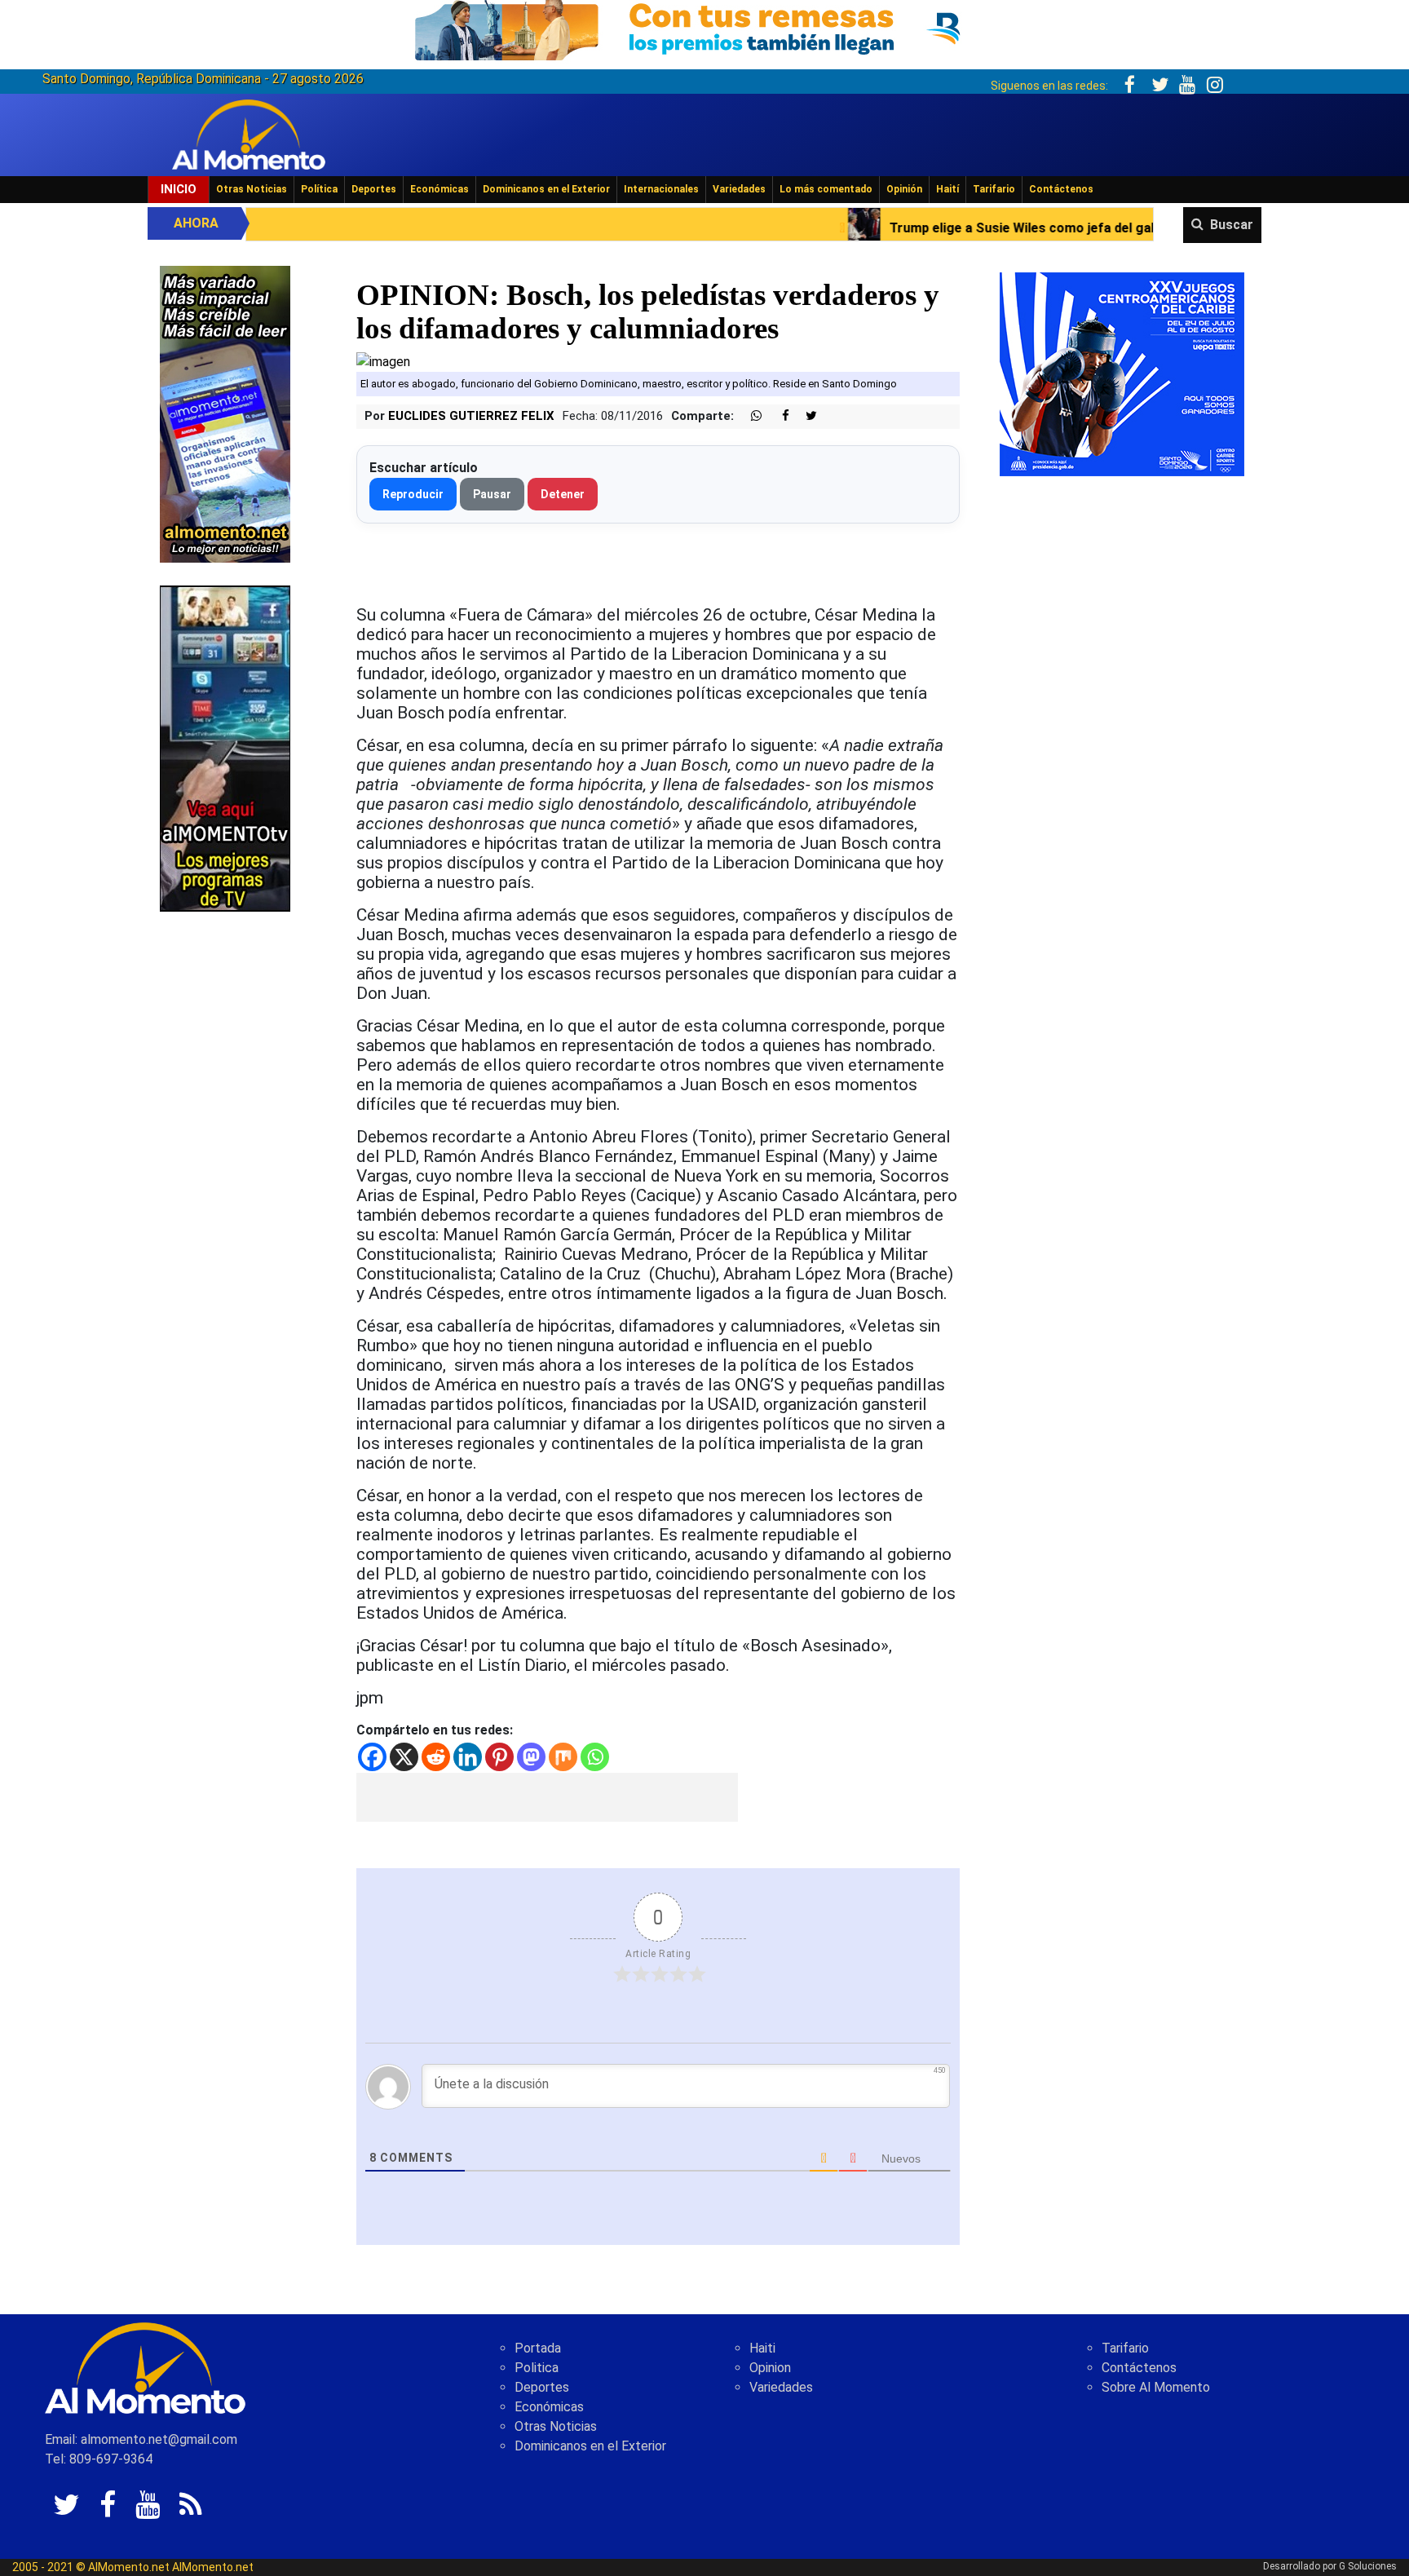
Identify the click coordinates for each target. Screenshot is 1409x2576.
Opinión (904, 189)
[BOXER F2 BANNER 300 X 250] (1122, 373)
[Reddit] (436, 1757)
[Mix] (563, 1757)
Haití (947, 189)
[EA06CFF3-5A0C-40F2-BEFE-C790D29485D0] (225, 747)
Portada (538, 2348)
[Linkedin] (468, 1757)
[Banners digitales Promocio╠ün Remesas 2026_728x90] (704, 27)
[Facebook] (372, 1757)
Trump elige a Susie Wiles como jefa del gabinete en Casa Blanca (914, 228)
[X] (404, 1757)
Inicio (179, 189)
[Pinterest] (499, 1757)
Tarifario (994, 189)
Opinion (770, 2368)
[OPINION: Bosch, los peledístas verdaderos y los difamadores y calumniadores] (383, 361)
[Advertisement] (547, 1797)
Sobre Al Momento (1156, 2387)
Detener (563, 494)
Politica (537, 2368)
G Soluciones (1368, 2566)
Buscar (1232, 225)
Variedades (739, 189)
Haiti (762, 2348)
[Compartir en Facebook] (777, 416)
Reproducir (413, 494)
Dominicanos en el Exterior (546, 189)
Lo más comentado (826, 189)
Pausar (492, 494)
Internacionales (661, 189)
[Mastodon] (531, 1757)
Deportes (374, 189)
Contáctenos (1061, 189)
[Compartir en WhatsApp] (749, 416)
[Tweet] (805, 416)
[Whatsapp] (595, 1757)
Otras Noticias (252, 189)
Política (319, 189)
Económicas (439, 189)
